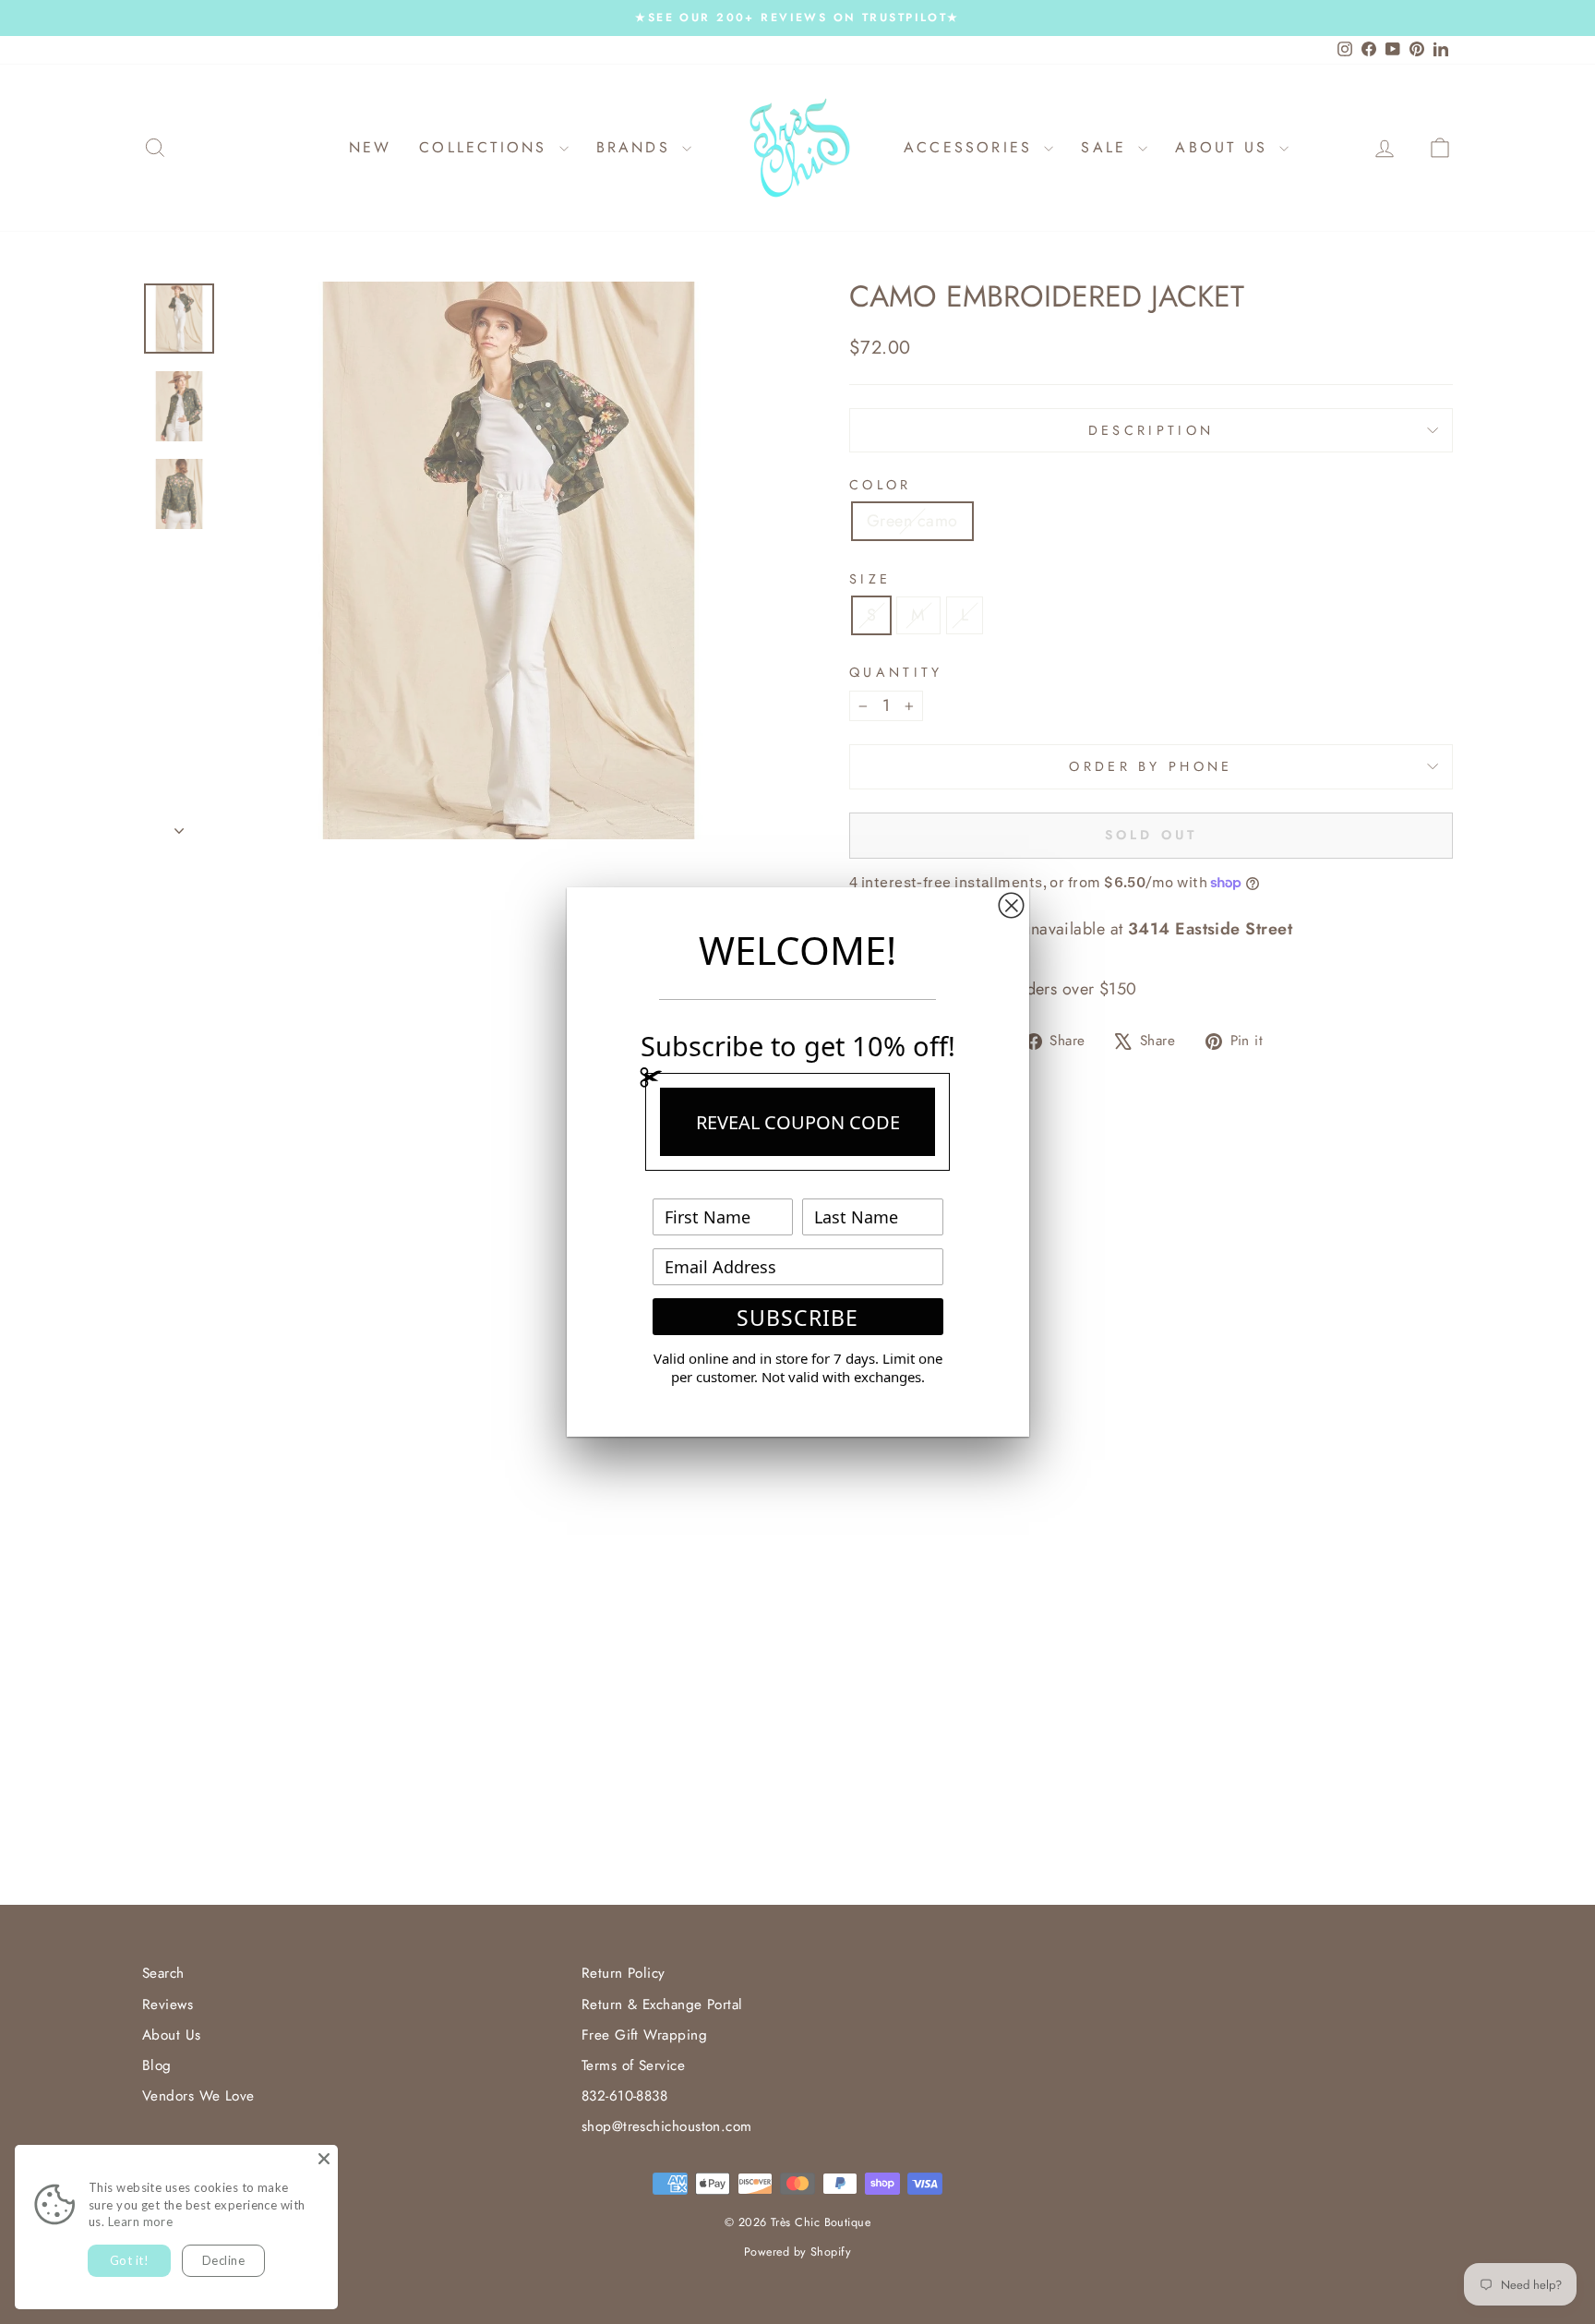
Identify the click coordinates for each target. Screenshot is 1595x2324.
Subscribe (797, 1318)
